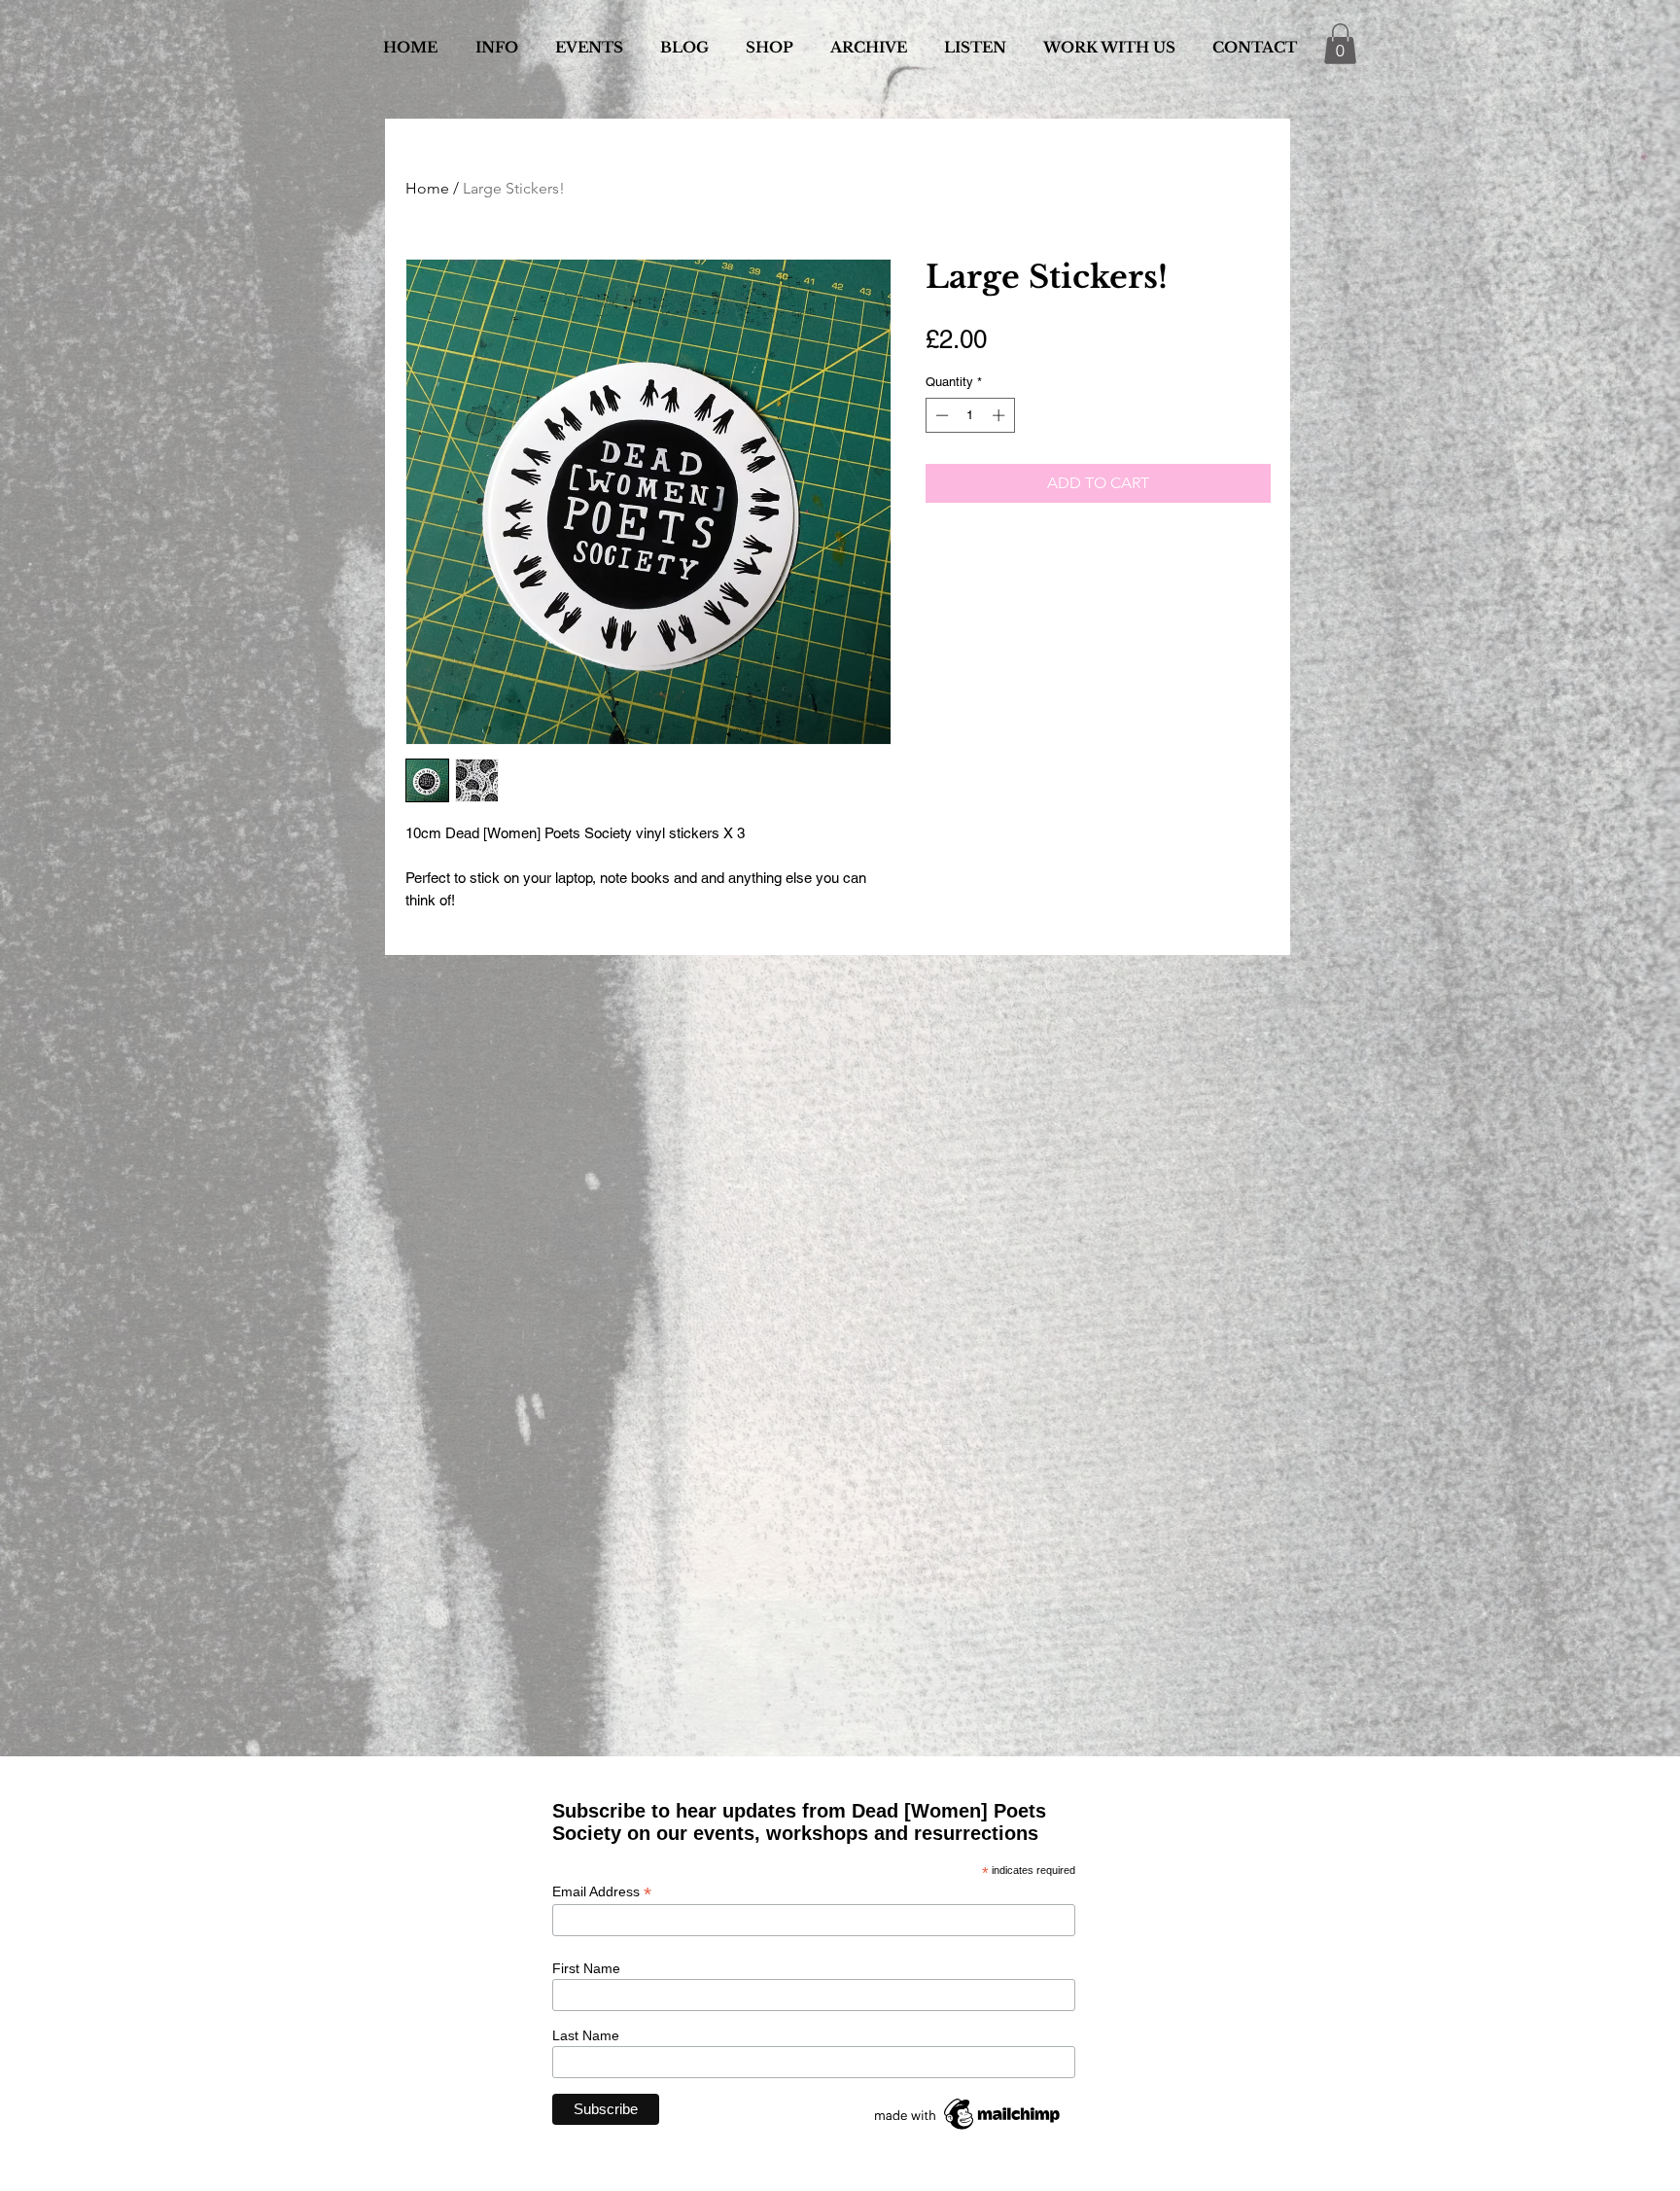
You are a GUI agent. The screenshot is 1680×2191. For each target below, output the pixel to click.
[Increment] (1000, 415)
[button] (1340, 44)
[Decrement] (940, 415)
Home (427, 188)
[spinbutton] (970, 415)
